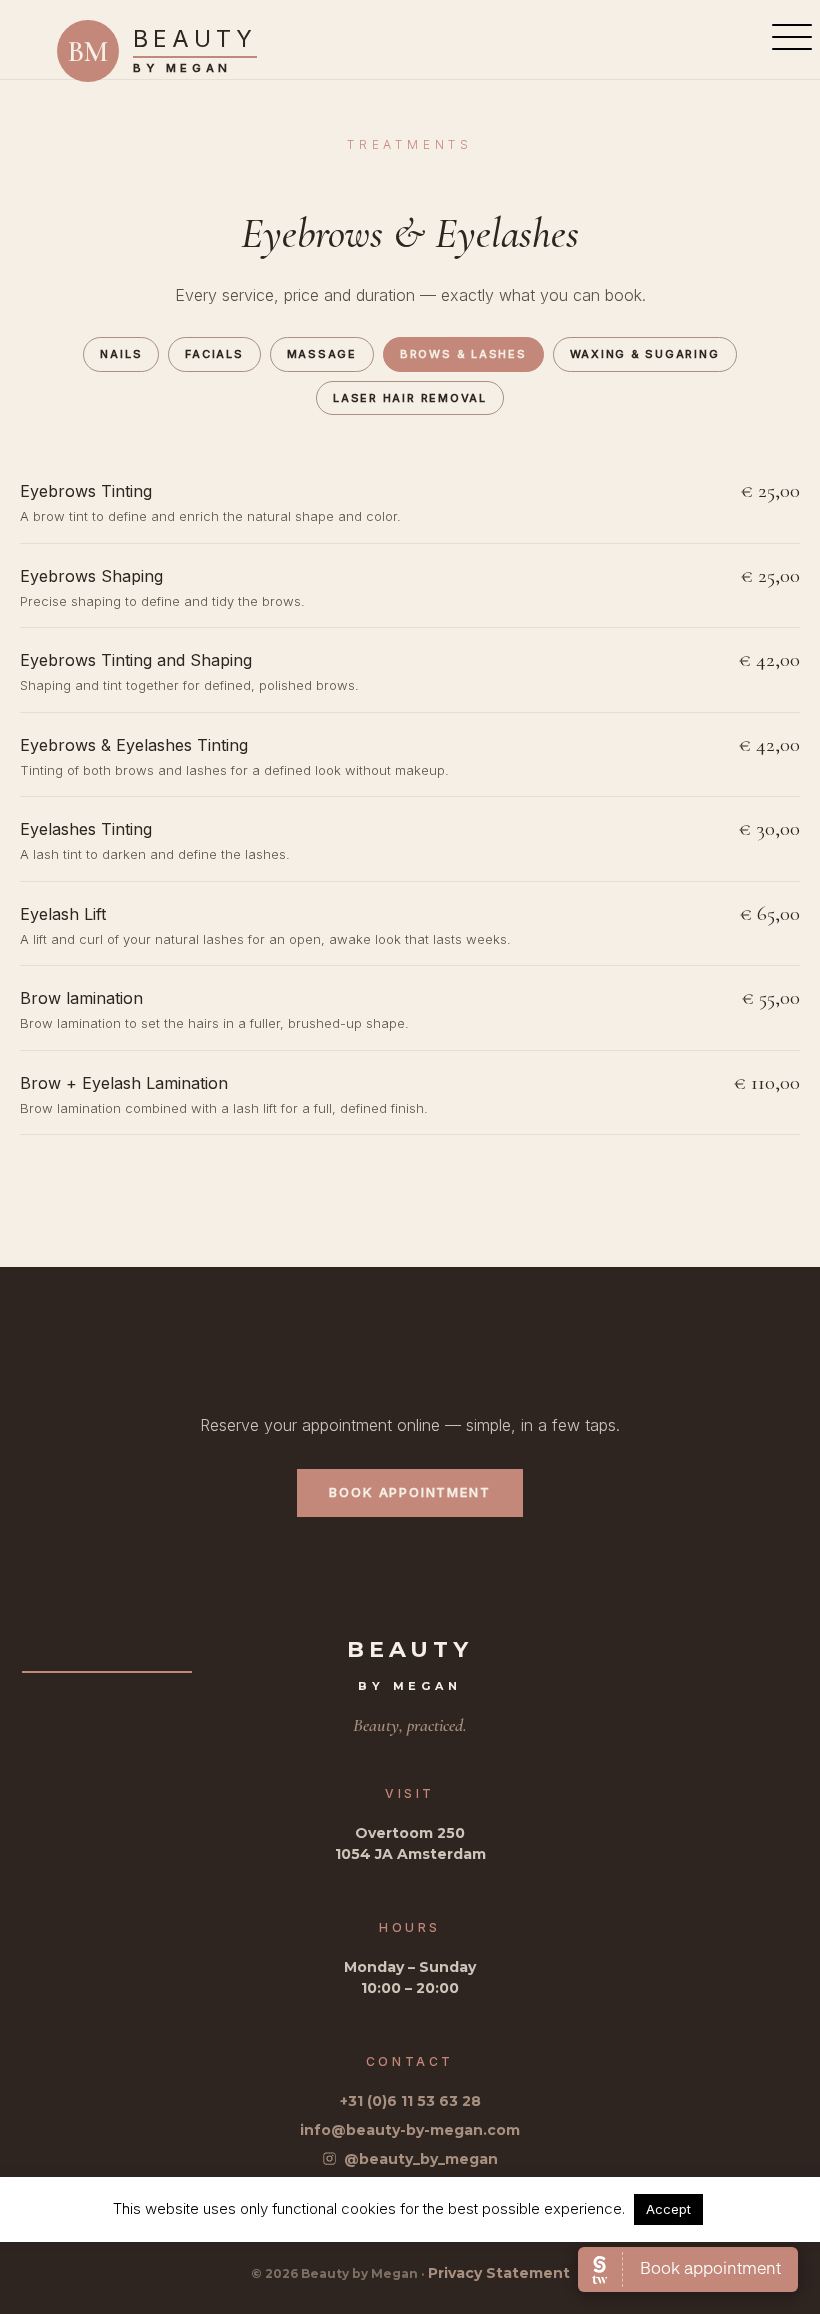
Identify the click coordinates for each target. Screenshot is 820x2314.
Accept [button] (668, 2209)
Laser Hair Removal (410, 398)
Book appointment (409, 1492)
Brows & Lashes (463, 354)
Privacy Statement (499, 2273)
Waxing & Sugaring (645, 354)
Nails (121, 354)
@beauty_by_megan (421, 2159)
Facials (214, 354)
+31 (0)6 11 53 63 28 (410, 2101)
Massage (322, 354)
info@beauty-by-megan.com (410, 2130)
